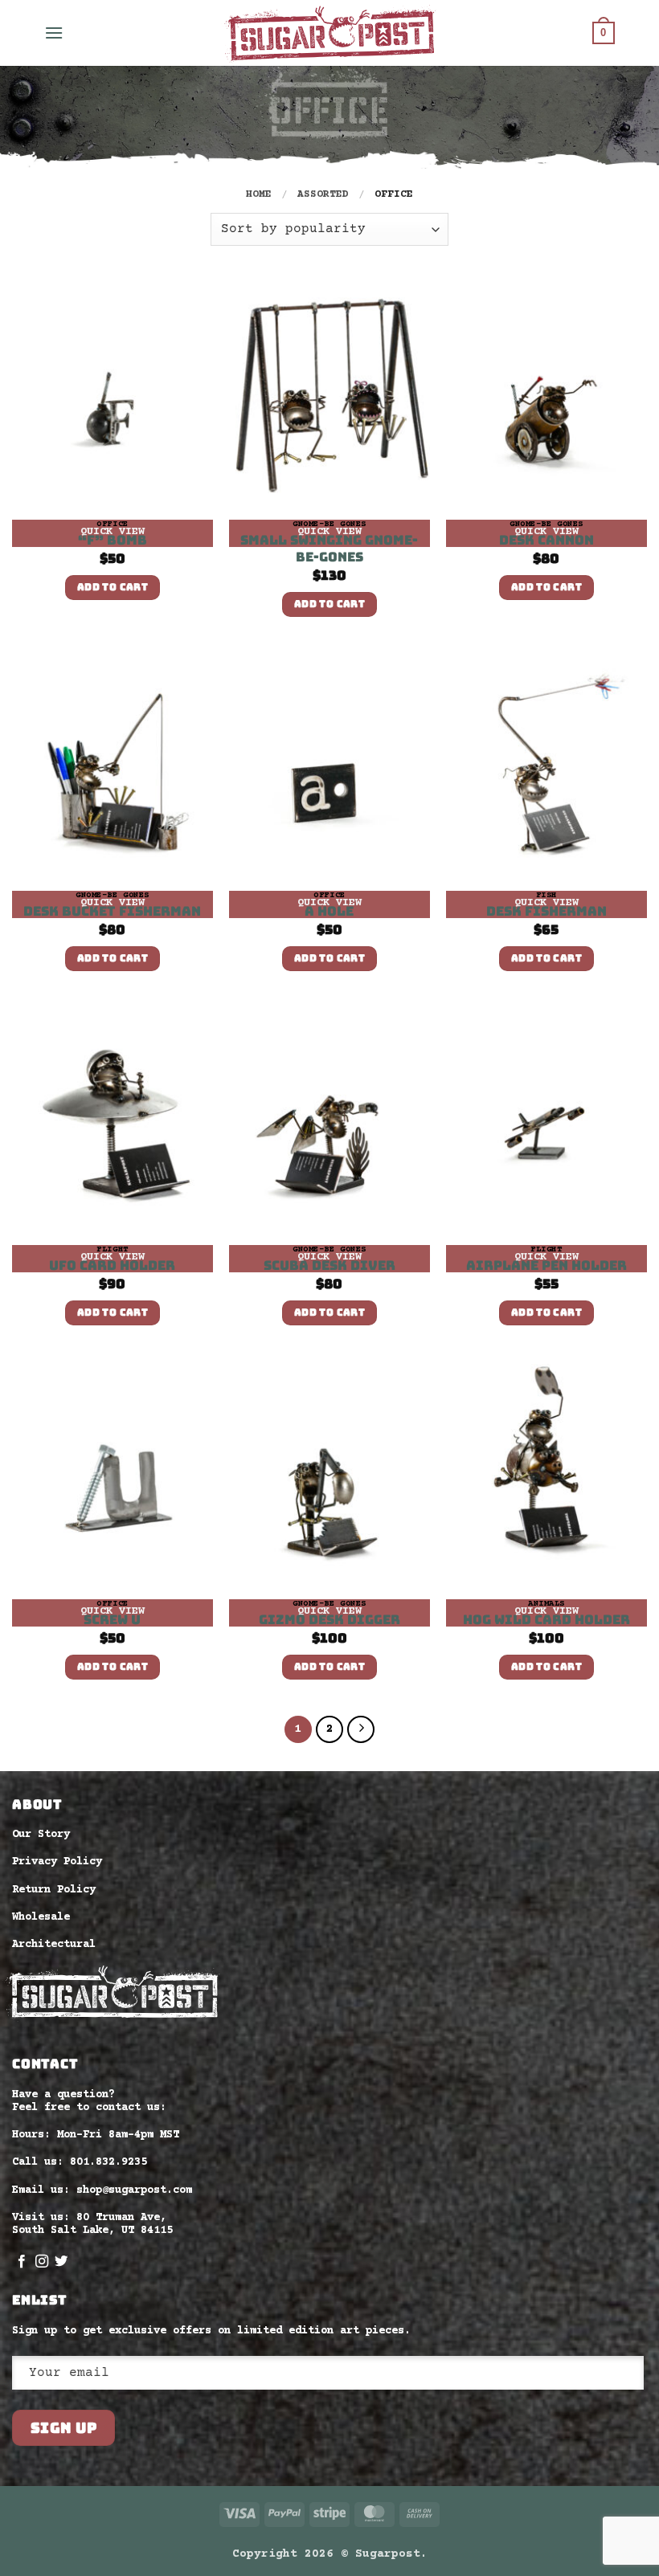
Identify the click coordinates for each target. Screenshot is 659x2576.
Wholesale (41, 1917)
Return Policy (54, 1890)
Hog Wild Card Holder (546, 1620)
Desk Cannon (546, 541)
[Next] (361, 1729)
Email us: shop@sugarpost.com (102, 2190)
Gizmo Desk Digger (329, 1620)
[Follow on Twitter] (61, 2262)
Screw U (112, 1620)
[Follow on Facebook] (22, 2262)
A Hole (329, 912)
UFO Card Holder (112, 1266)
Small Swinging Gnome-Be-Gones (329, 549)
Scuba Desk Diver (329, 1266)
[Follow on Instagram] (42, 2262)
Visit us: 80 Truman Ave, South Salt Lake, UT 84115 (92, 2224)
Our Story (41, 1835)
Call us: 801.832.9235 (80, 2162)
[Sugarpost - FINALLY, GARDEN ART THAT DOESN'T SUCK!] (329, 33)
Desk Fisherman (546, 912)
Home (259, 194)
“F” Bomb (113, 541)
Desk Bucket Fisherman (112, 912)
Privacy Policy (57, 1862)
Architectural (54, 1945)
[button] (54, 33)
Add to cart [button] (113, 587)
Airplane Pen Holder (546, 1266)
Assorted (323, 194)
